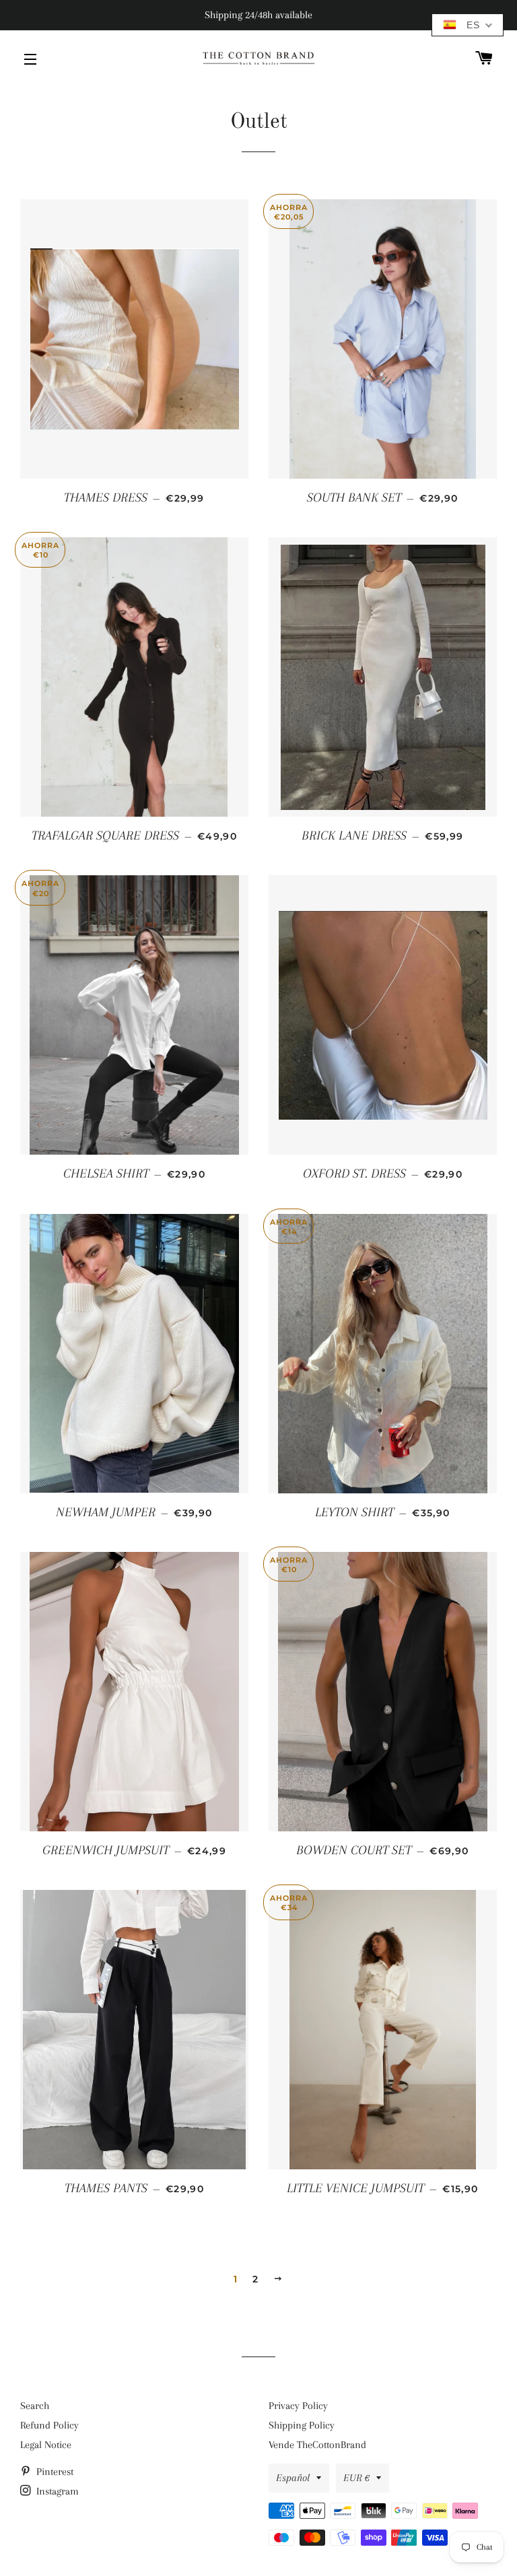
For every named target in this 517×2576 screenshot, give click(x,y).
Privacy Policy (298, 2406)
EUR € (356, 2478)
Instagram (56, 2491)
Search (35, 2406)
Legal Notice (46, 2445)
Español (293, 2478)
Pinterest (54, 2472)
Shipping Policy (302, 2425)
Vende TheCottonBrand (317, 2445)
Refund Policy (49, 2425)
